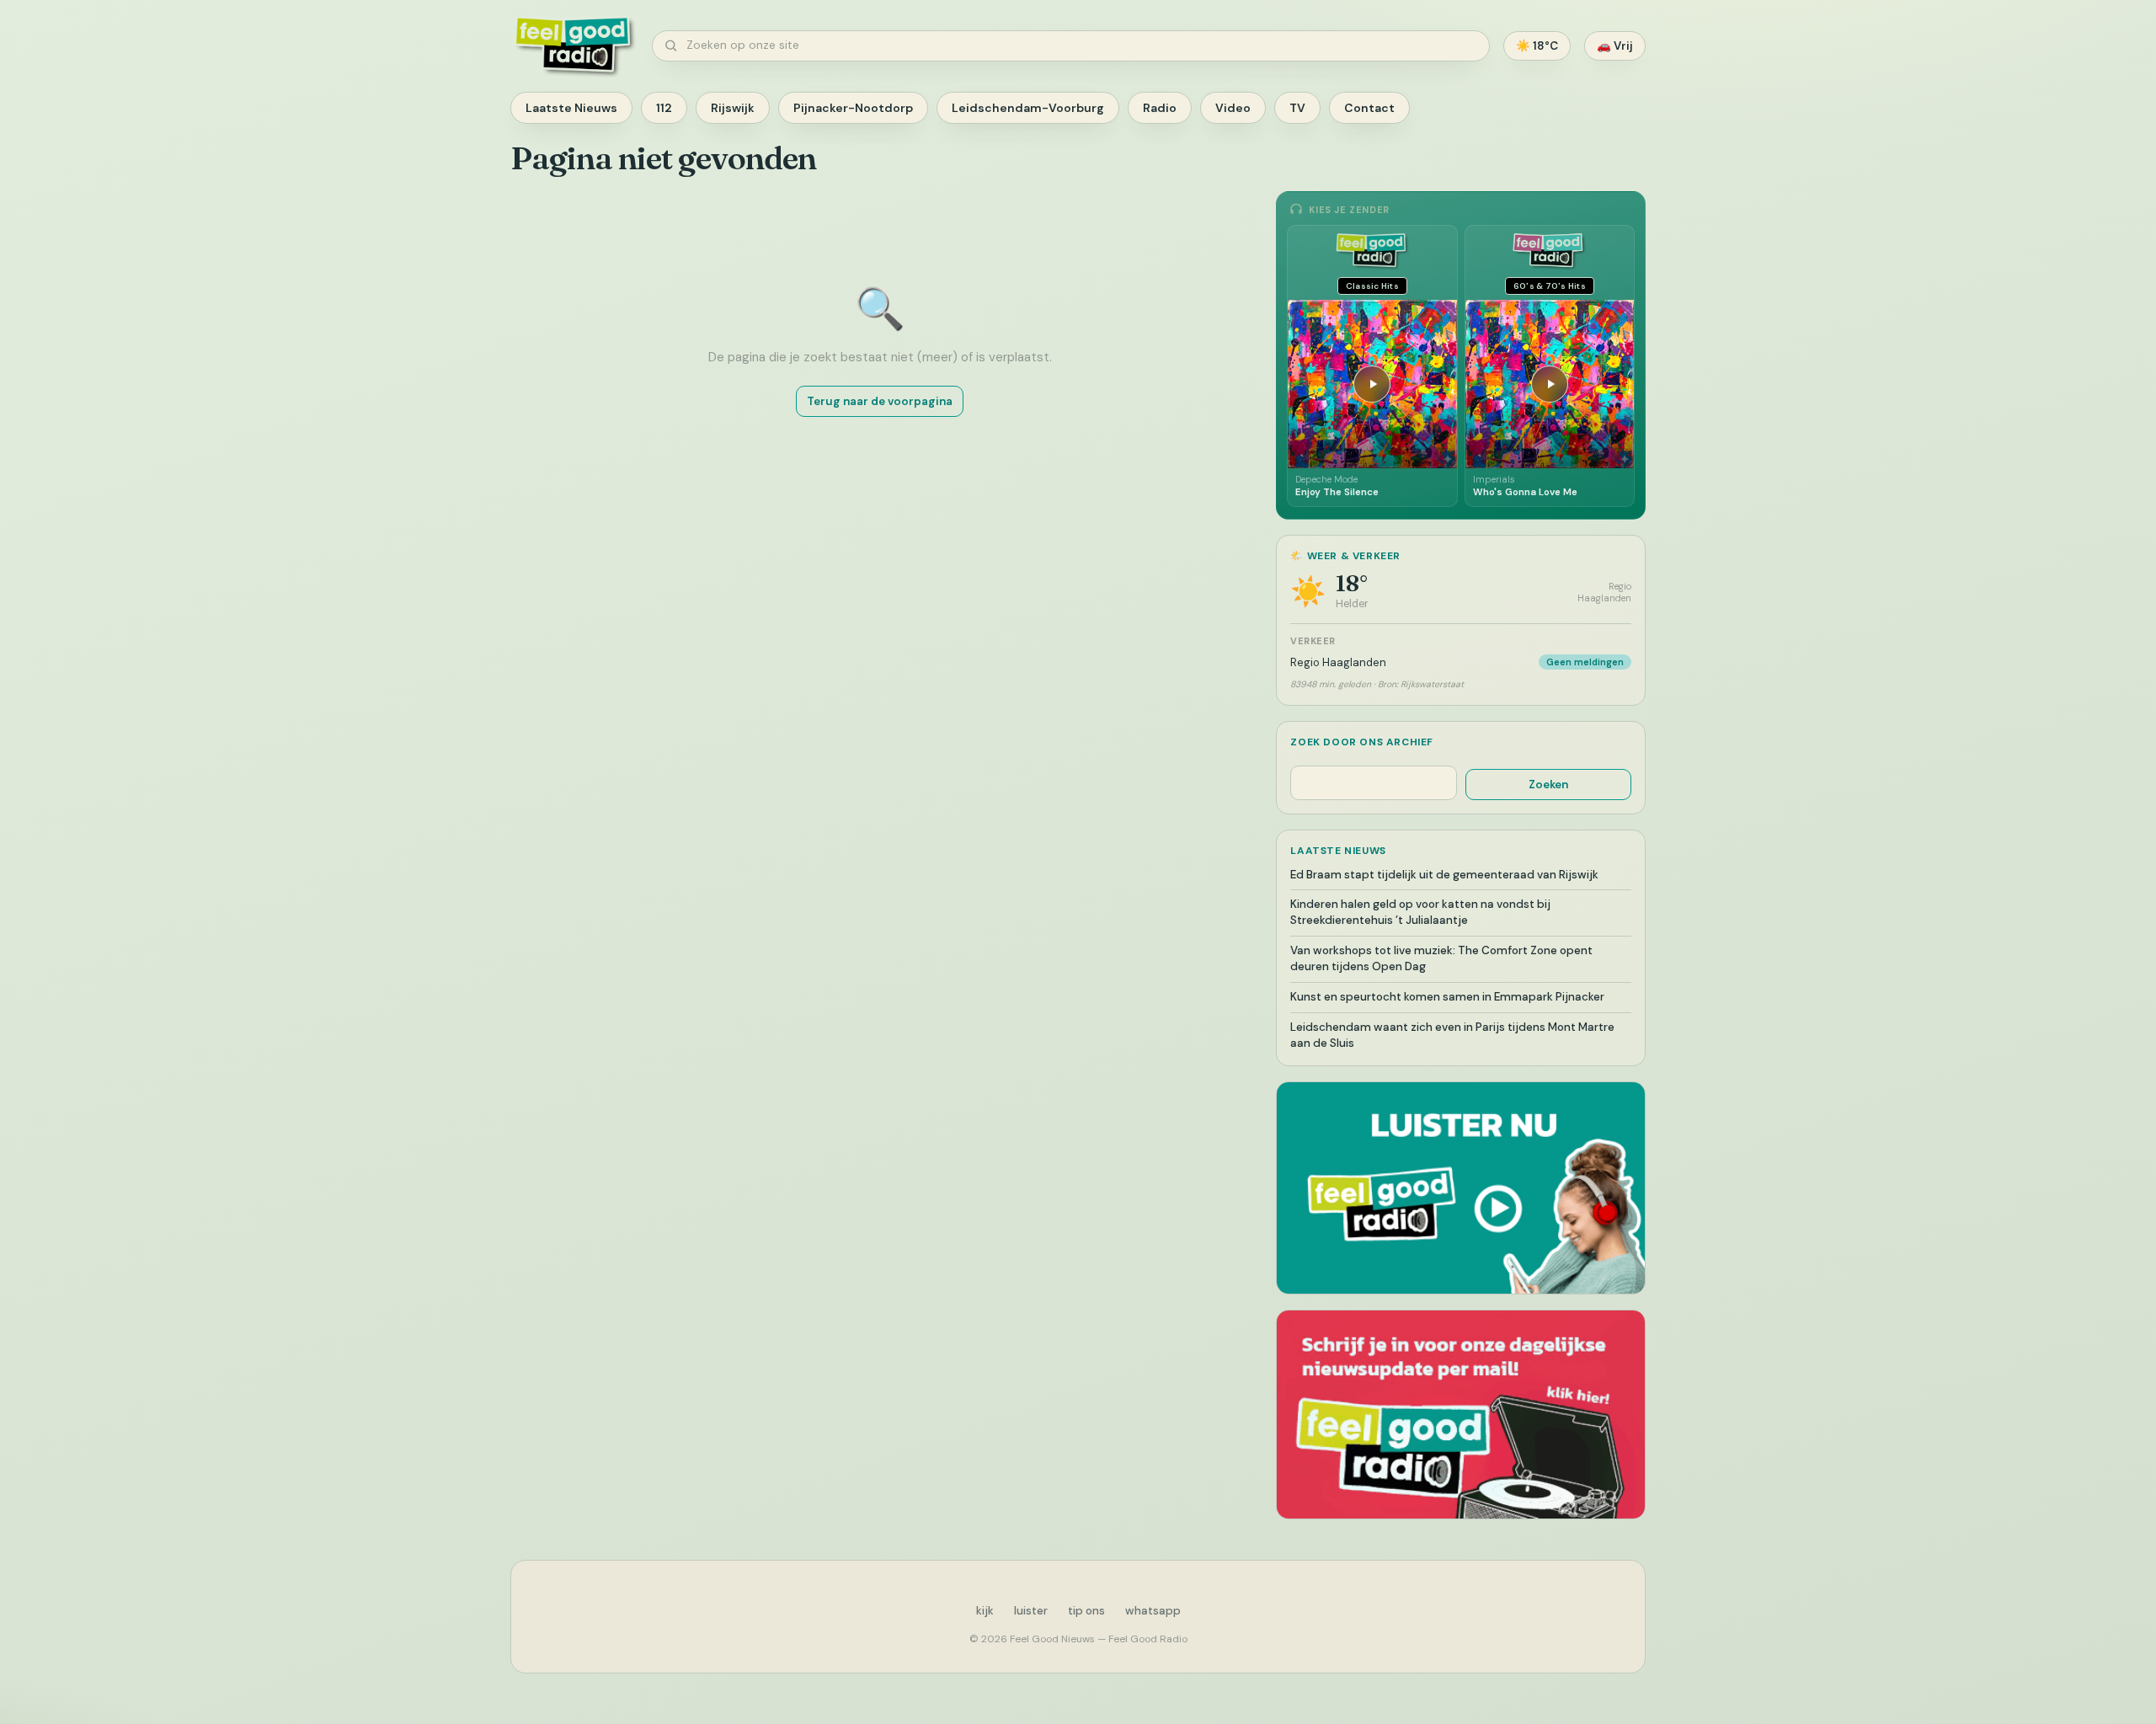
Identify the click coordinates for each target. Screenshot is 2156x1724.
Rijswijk (733, 108)
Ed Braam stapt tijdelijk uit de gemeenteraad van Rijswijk (1444, 875)
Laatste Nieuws (571, 108)
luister (1031, 1611)
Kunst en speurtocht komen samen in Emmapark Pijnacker (1447, 997)
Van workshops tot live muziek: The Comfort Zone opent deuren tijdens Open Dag (1441, 958)
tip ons (1086, 1611)
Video (1233, 108)
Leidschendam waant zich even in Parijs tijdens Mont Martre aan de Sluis (1452, 1035)
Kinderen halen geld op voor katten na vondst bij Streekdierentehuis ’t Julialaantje (1420, 912)
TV (1297, 108)
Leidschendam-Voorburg (1028, 108)
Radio (1160, 108)
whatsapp (1153, 1611)
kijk (985, 1611)
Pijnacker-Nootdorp (853, 108)
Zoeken (1548, 785)
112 (664, 108)
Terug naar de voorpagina (880, 401)
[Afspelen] (1372, 384)
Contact (1369, 108)
